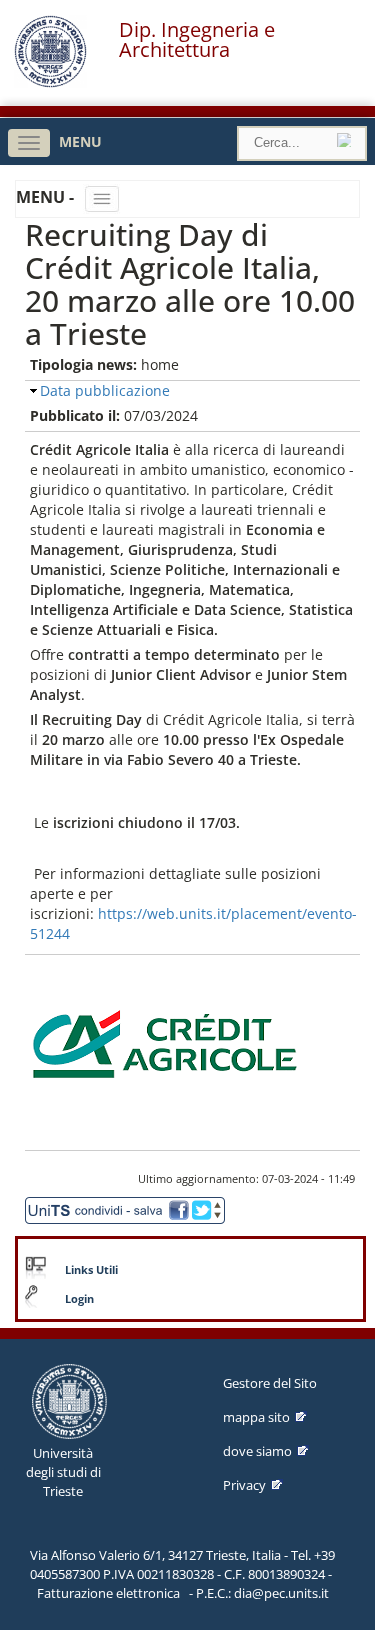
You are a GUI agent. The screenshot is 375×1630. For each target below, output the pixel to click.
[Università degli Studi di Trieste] (50, 82)
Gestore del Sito (270, 1383)
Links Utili (91, 1270)
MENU (80, 141)
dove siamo (257, 1451)
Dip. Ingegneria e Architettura (197, 40)
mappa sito (256, 1417)
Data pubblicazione (105, 390)
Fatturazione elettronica (108, 1593)
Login (79, 1299)
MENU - (47, 197)
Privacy (244, 1485)
